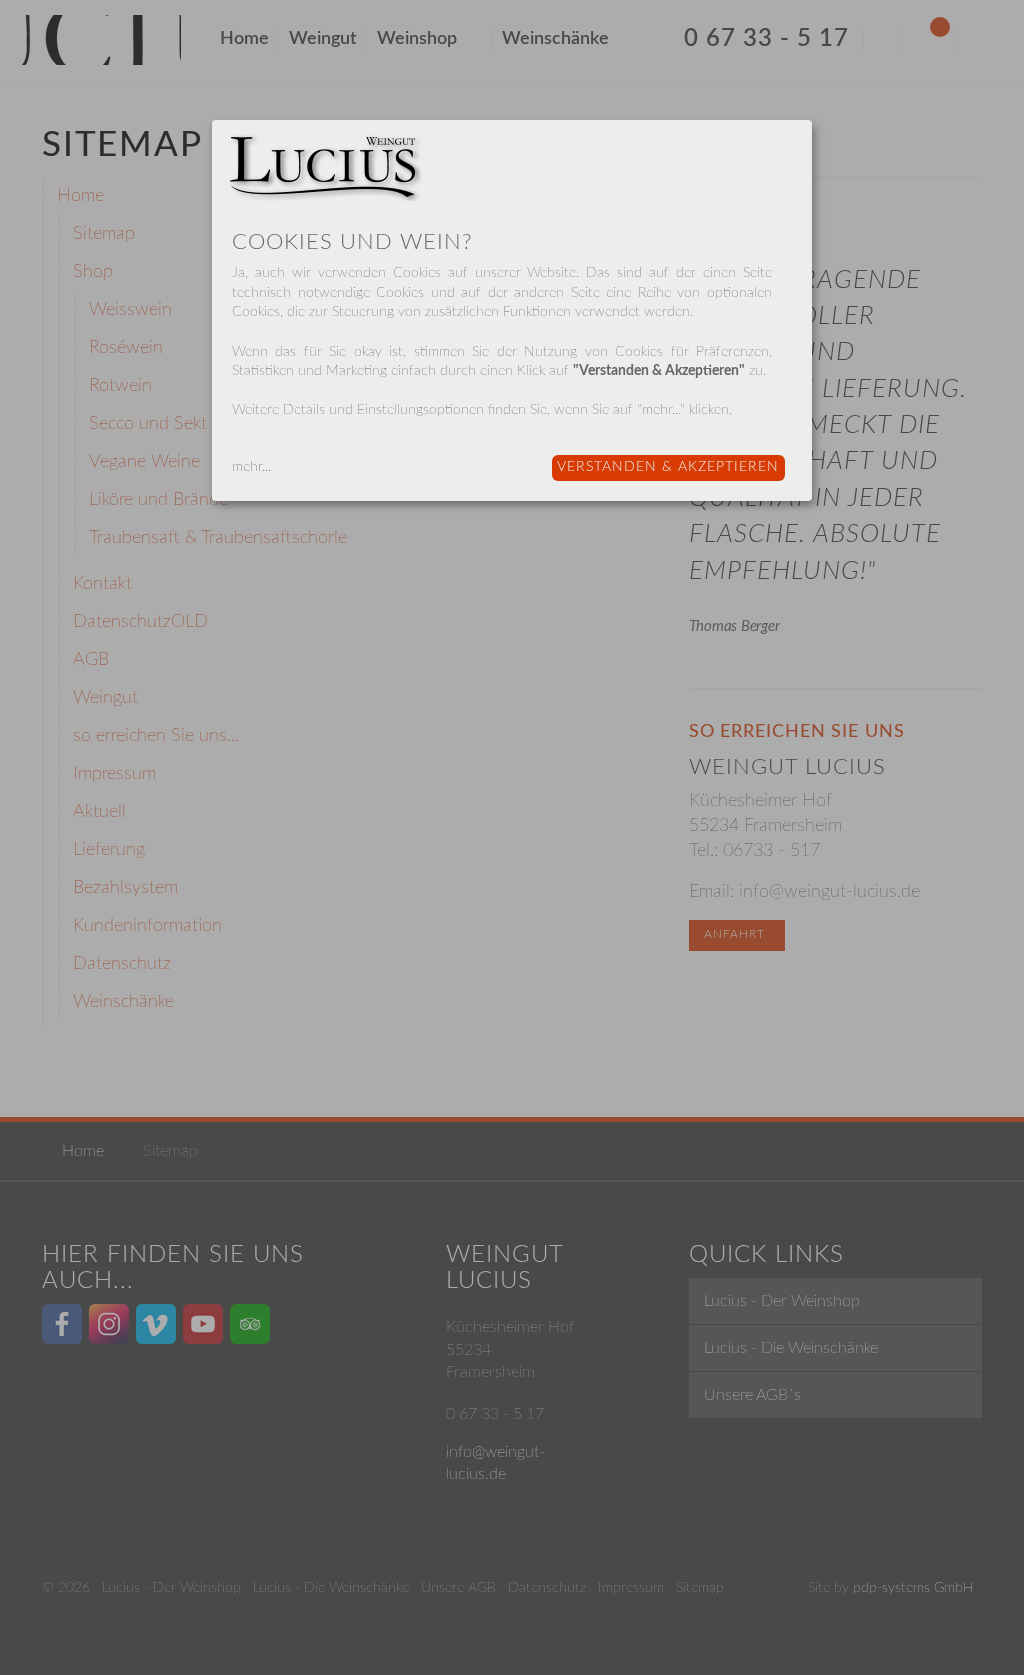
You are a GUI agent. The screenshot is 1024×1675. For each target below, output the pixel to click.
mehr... (251, 467)
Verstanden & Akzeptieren (668, 467)
